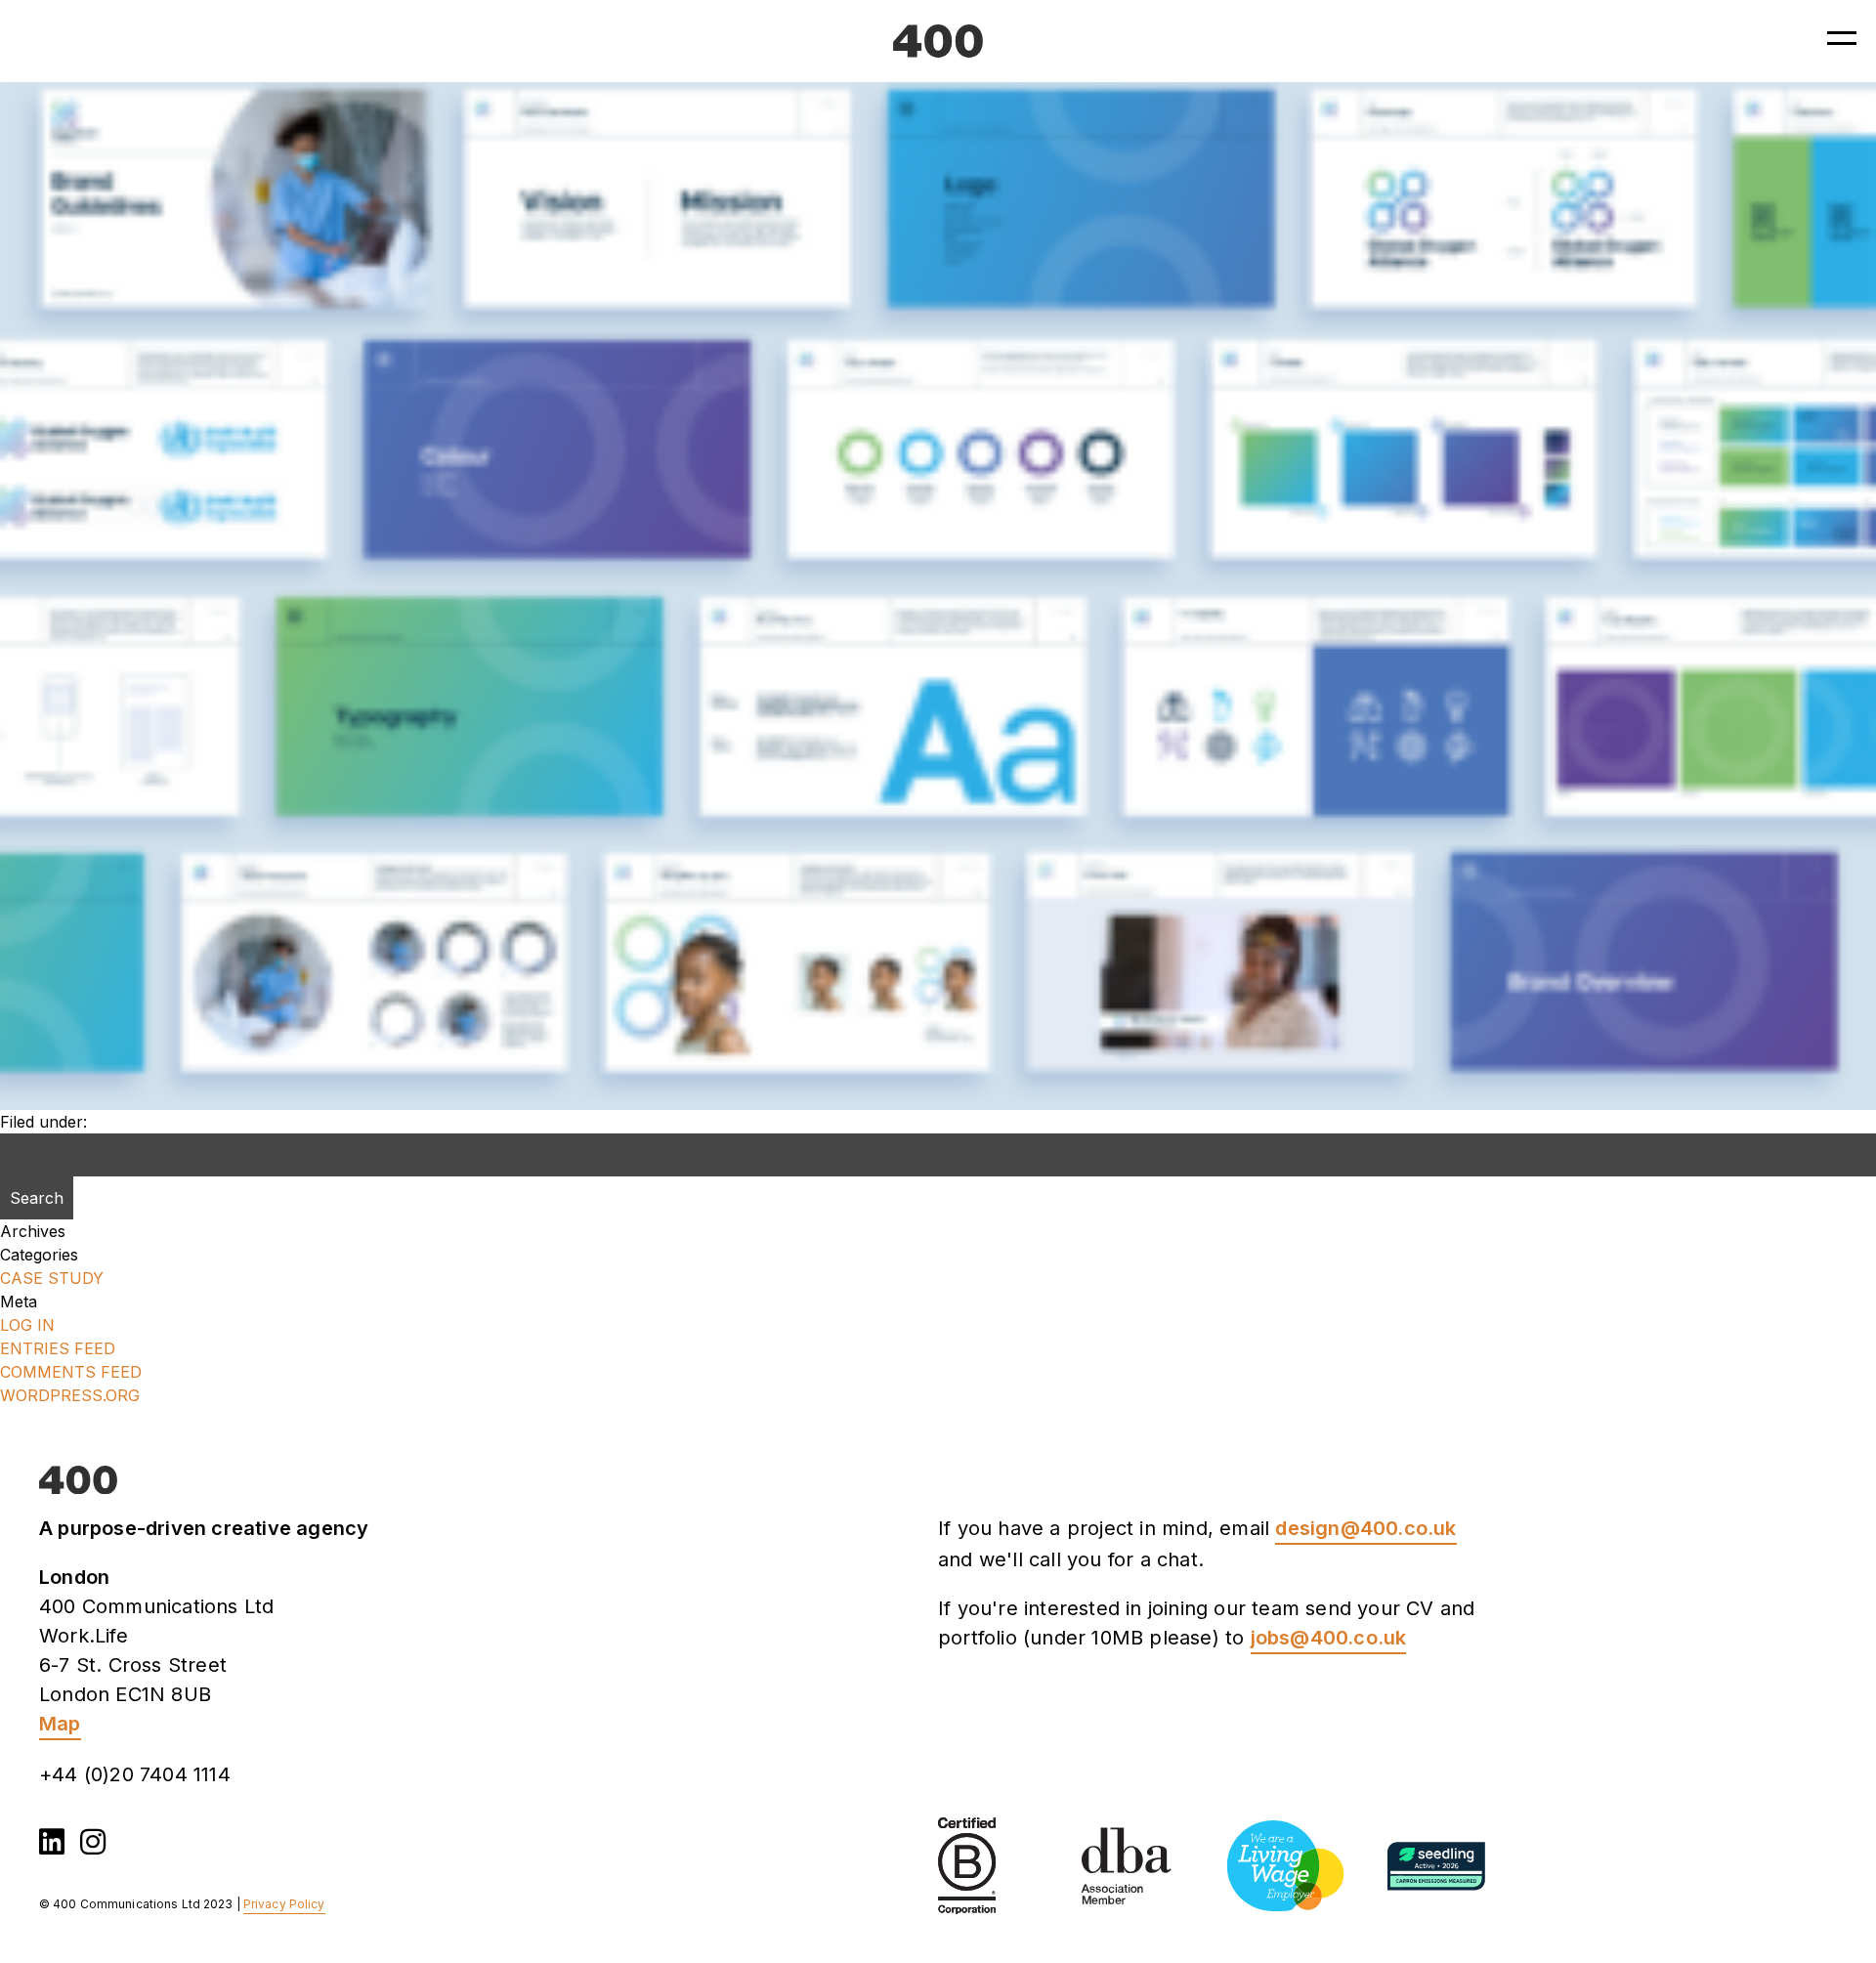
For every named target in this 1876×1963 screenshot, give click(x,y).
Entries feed (58, 1348)
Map (60, 1724)
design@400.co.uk (1365, 1528)
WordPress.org (70, 1395)
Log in (27, 1325)
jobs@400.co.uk (1329, 1638)
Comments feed (71, 1372)
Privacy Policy (284, 1904)
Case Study (52, 1278)
